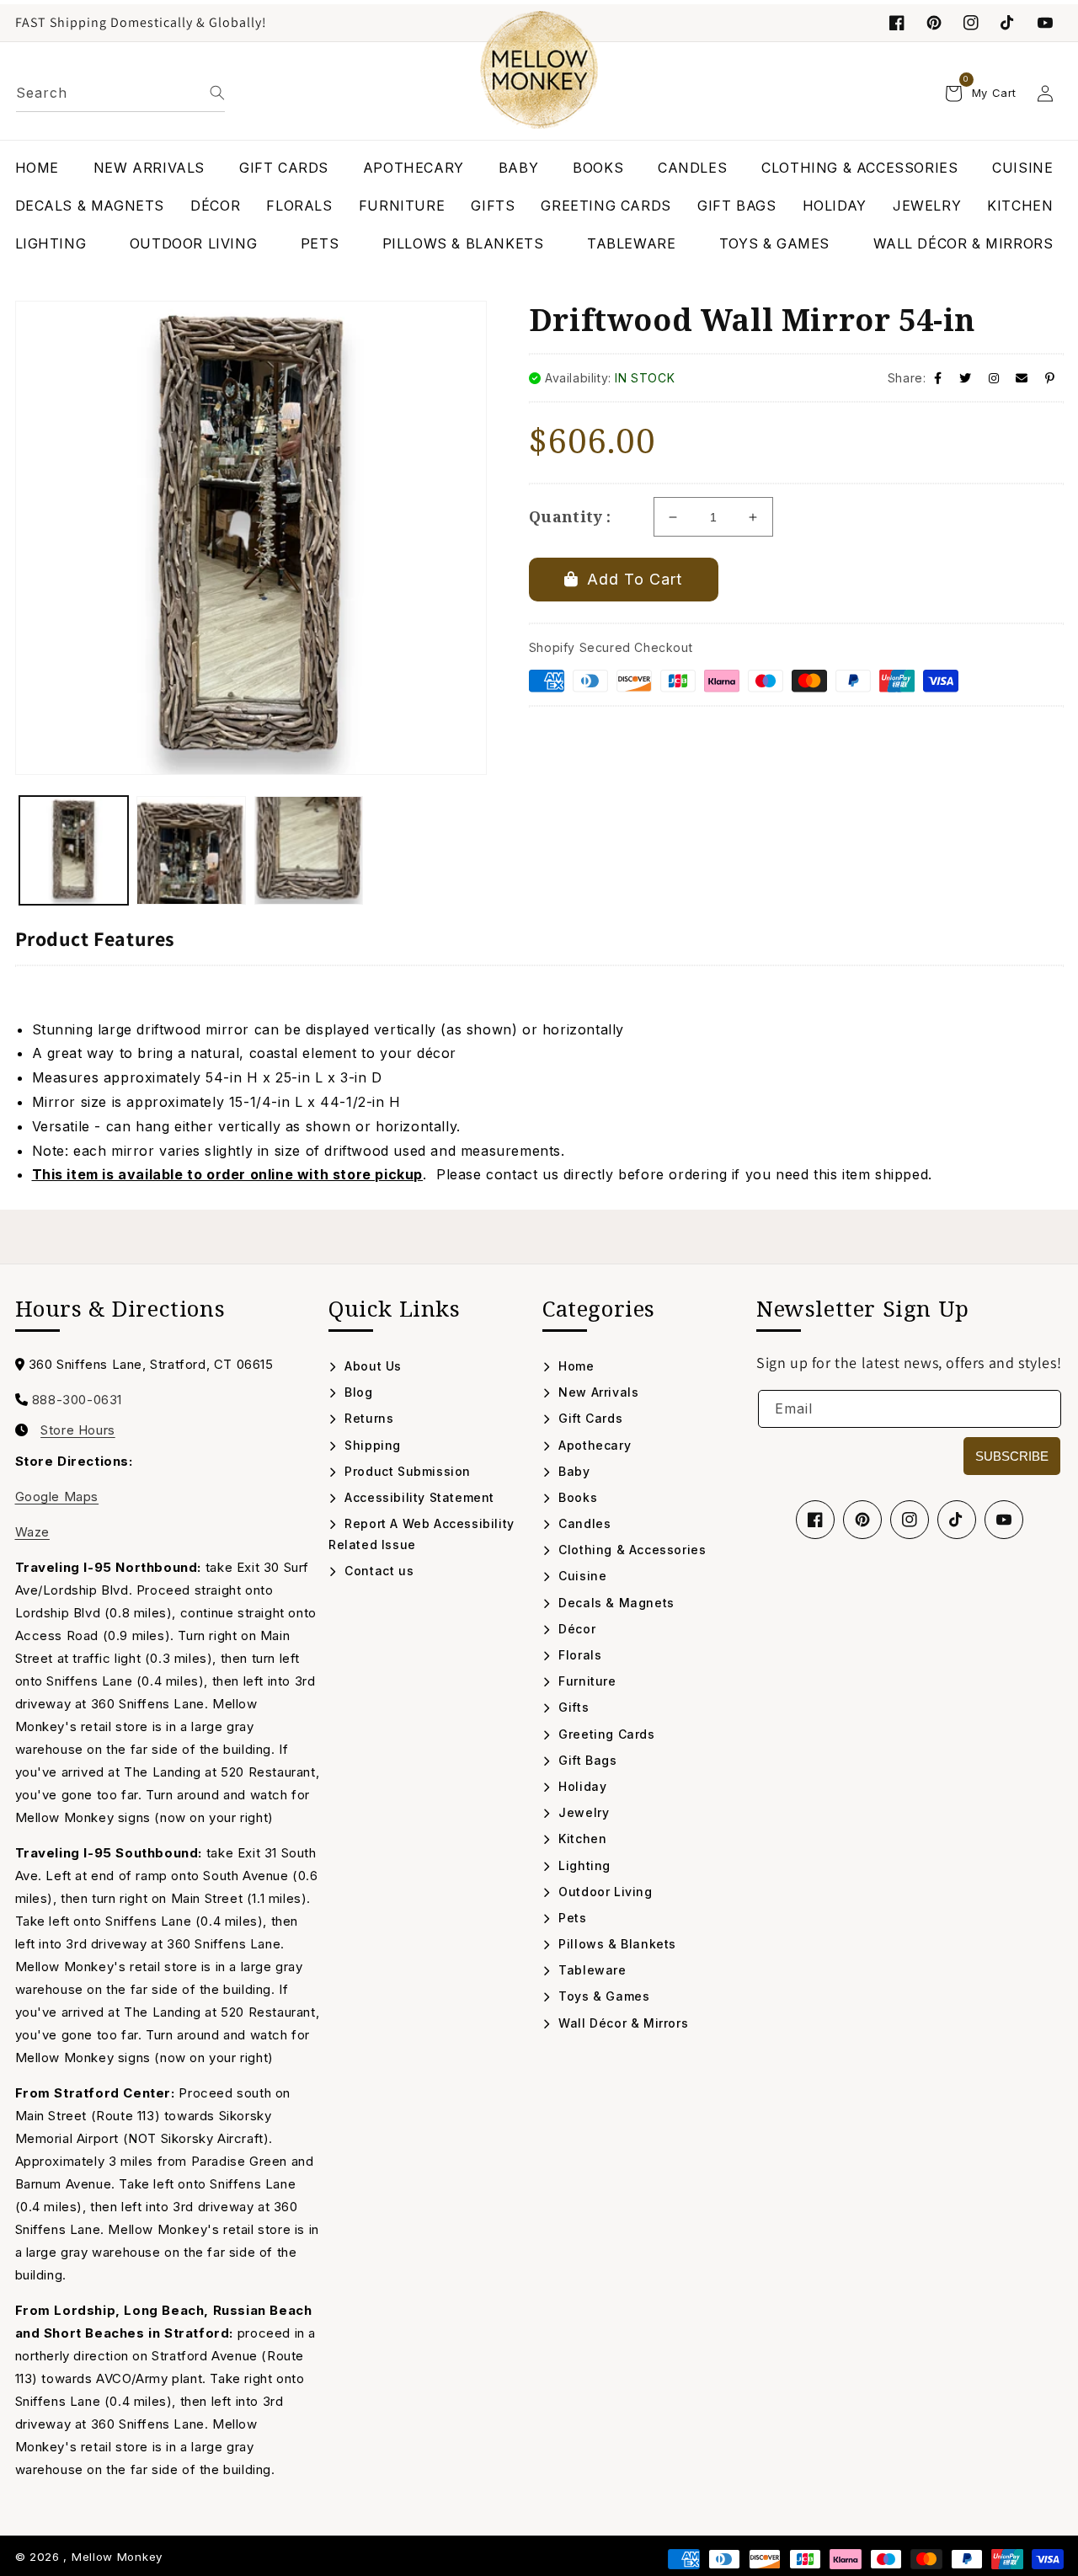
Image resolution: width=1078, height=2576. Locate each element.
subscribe (1012, 1456)
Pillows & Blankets (616, 1944)
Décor (575, 1629)
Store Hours (78, 1430)
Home (575, 1366)
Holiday (581, 1786)
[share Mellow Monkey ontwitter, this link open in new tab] (966, 378)
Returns (367, 1418)
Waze (32, 1532)
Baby (573, 1471)
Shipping (371, 1445)
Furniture (586, 1681)
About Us (371, 1366)
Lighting (583, 1865)
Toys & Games (602, 1996)
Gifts (572, 1707)
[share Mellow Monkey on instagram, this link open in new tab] (994, 378)
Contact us (377, 1571)
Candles (583, 1523)
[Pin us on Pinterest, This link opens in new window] (934, 23)
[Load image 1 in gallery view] (74, 851)
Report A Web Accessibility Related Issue (422, 1534)
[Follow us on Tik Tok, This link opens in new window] (1008, 23)
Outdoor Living (604, 1892)
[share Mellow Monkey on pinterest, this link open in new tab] (1050, 378)
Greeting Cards (605, 1734)
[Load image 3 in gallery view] (309, 851)
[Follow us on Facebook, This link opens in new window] (897, 23)
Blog (357, 1392)
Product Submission (406, 1471)
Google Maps (57, 1496)
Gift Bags (586, 1760)
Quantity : (570, 516)
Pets (571, 1918)
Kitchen (581, 1838)
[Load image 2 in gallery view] (191, 851)
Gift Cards (589, 1418)
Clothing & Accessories (630, 1550)
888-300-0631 (77, 1400)
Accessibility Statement (418, 1497)
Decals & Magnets (615, 1603)
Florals (578, 1655)
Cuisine (581, 1576)
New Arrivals (597, 1392)
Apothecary (593, 1445)
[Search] (217, 93)
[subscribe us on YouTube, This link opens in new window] (1045, 23)
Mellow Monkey (117, 2557)
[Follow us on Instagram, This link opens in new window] (971, 23)
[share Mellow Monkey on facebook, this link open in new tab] (938, 378)
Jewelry (582, 1812)
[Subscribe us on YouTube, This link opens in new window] (1004, 1520)
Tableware (591, 1970)
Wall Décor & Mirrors (622, 2023)
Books (576, 1497)
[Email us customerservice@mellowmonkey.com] (1022, 378)
